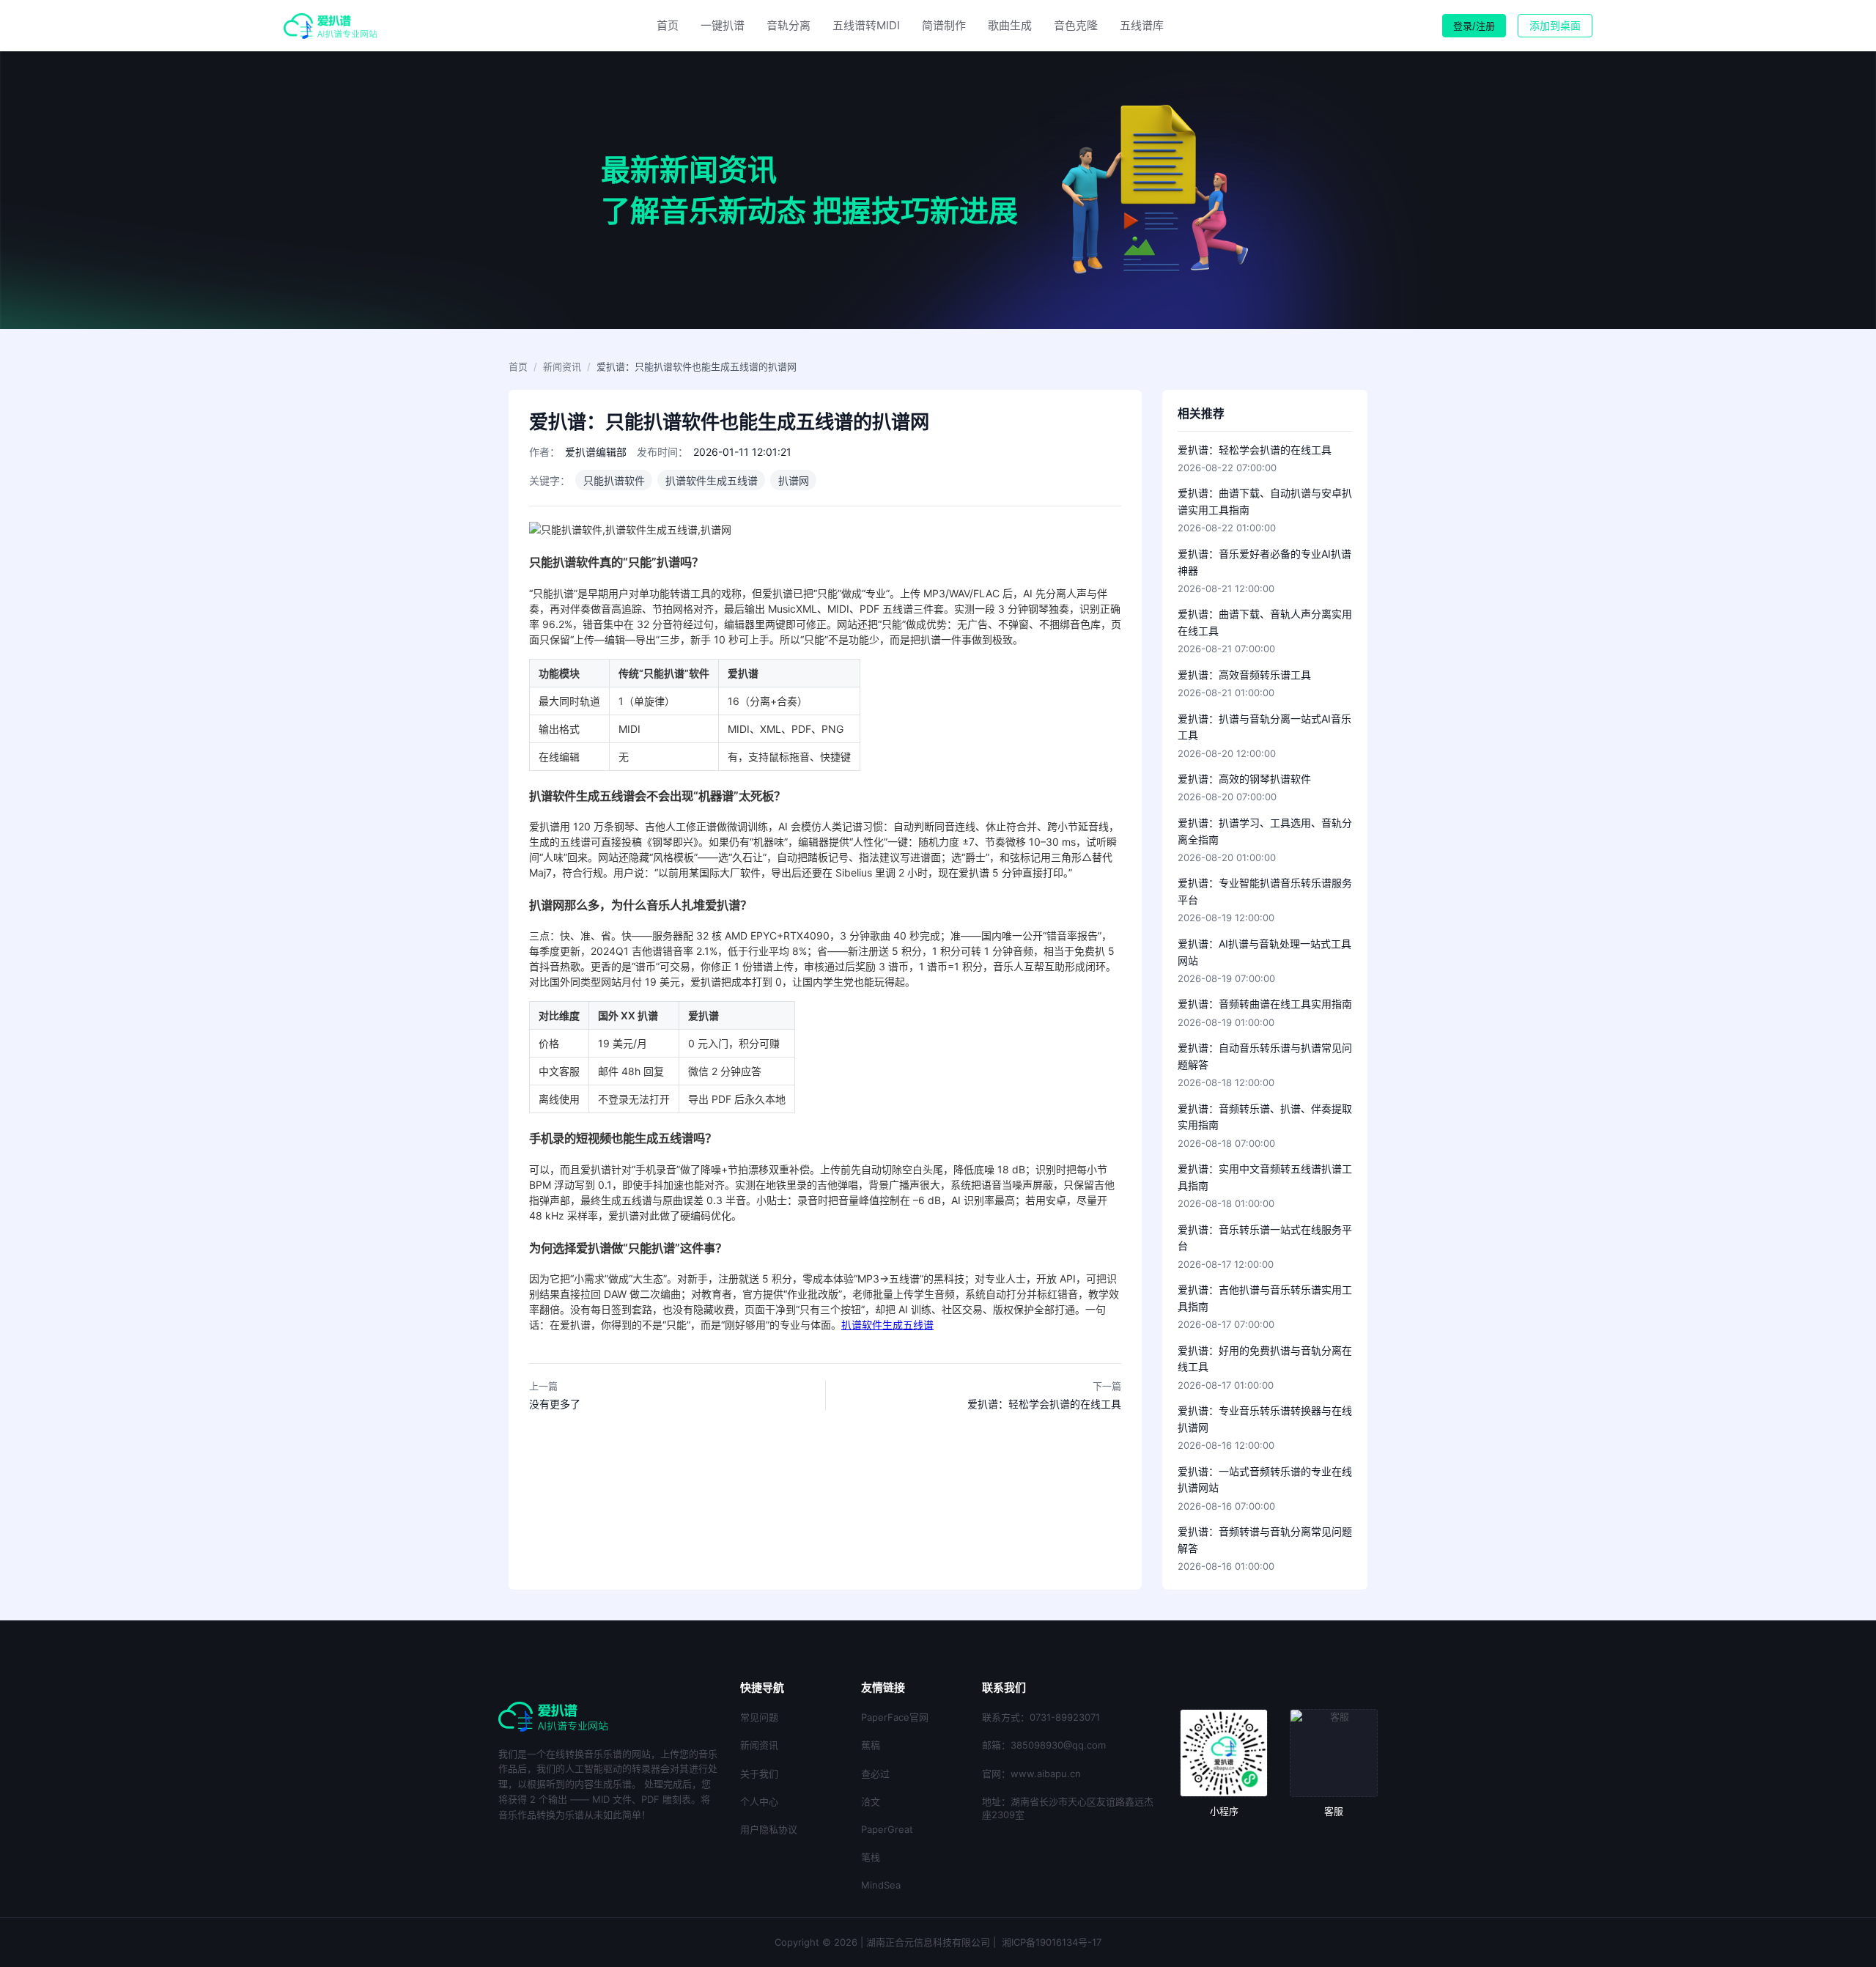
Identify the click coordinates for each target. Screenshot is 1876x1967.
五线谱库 (1142, 25)
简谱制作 (944, 25)
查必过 (875, 1774)
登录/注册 (1474, 26)
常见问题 (759, 1717)
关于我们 (759, 1774)
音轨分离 (789, 25)
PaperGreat (887, 1829)
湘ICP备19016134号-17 (1052, 1942)
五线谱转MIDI (866, 25)
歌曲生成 (1010, 25)
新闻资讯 (562, 366)
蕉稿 (871, 1745)
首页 (668, 25)
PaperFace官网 (895, 1717)
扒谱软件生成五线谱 (887, 1325)
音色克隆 (1076, 25)
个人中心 (759, 1801)
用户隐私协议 (769, 1829)
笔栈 (871, 1857)
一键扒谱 (723, 25)
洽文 (871, 1801)
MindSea (881, 1885)
